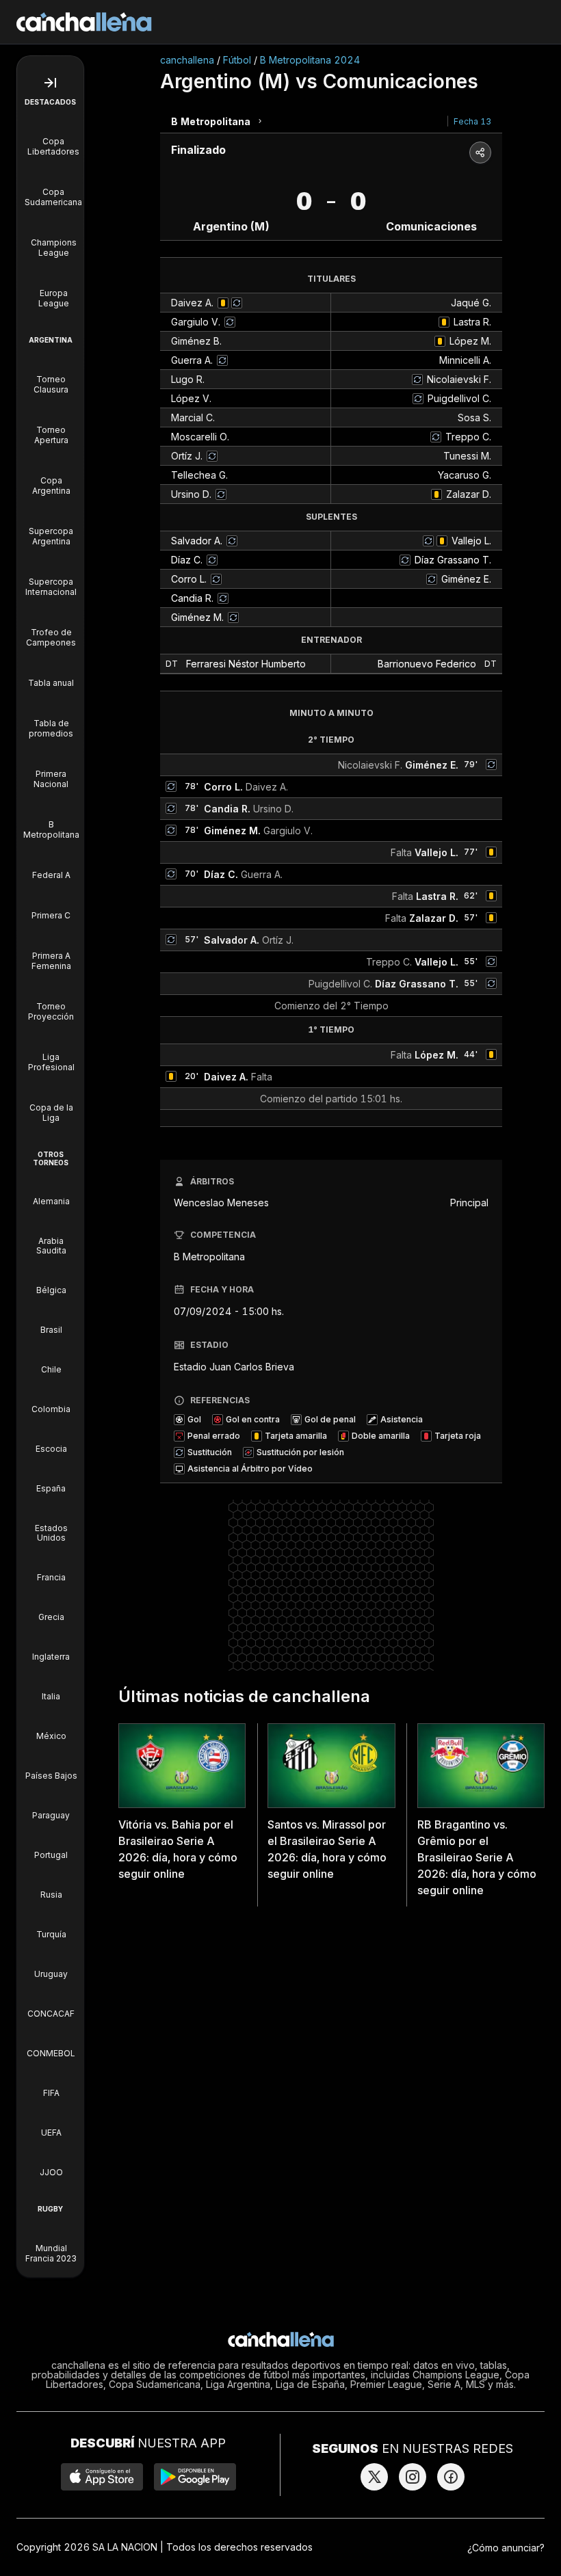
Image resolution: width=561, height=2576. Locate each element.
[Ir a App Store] (102, 2477)
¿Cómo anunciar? (506, 2548)
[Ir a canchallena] (84, 22)
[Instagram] (413, 2477)
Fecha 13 (472, 121)
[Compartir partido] (480, 152)
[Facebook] (451, 2477)
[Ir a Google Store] (195, 2477)
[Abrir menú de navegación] (50, 83)
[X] (374, 2477)
